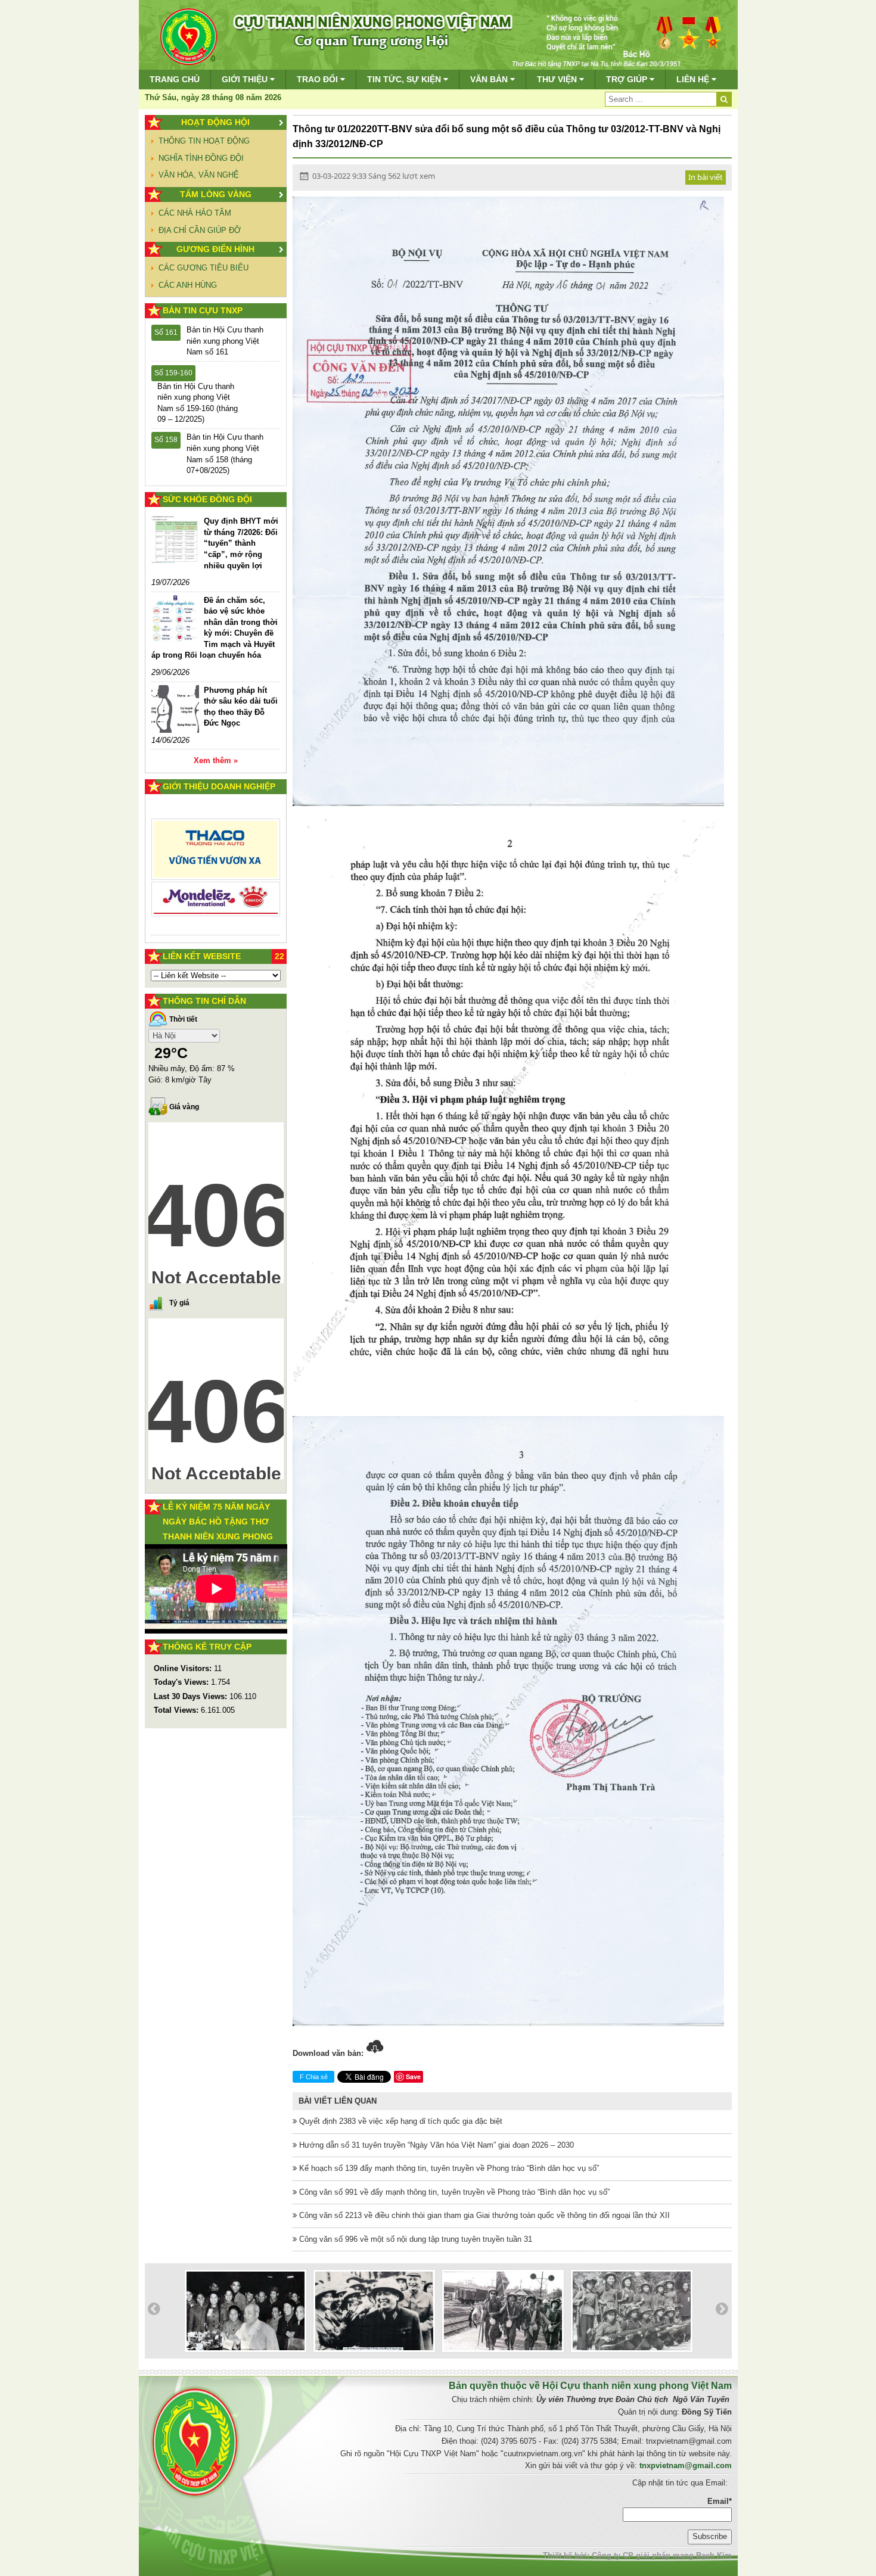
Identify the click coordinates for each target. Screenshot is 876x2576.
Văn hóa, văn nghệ (199, 175)
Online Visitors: (184, 1668)
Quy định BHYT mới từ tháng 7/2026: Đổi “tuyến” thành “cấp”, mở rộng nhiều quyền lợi (241, 543)
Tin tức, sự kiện (405, 79)
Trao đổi (319, 79)
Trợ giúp (628, 79)
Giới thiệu (246, 79)
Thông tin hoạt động (204, 141)
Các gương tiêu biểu (204, 268)
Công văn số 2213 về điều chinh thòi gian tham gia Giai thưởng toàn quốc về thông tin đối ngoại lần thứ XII (483, 2215)
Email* (720, 2501)
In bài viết (706, 177)
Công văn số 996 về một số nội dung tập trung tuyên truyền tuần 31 (414, 2239)
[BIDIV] (216, 886)
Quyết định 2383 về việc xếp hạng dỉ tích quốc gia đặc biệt (400, 2121)
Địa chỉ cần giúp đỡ (200, 230)
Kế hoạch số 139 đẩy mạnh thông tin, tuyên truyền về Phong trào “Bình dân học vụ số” (448, 2168)
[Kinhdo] (216, 854)
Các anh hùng (188, 285)
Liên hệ (694, 79)
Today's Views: (182, 1682)
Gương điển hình (215, 249)
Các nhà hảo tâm (195, 213)
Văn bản (490, 79)
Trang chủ (175, 79)
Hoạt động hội (215, 122)
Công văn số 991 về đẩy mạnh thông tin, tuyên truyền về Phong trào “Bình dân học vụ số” (453, 2192)
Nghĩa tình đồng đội (201, 158)
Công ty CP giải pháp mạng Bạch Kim (662, 2555)
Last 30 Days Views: (192, 1696)
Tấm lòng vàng (216, 194)
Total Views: (177, 1710)
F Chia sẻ (314, 2077)
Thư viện (558, 79)
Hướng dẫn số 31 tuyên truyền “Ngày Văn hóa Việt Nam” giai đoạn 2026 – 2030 (435, 2145)
